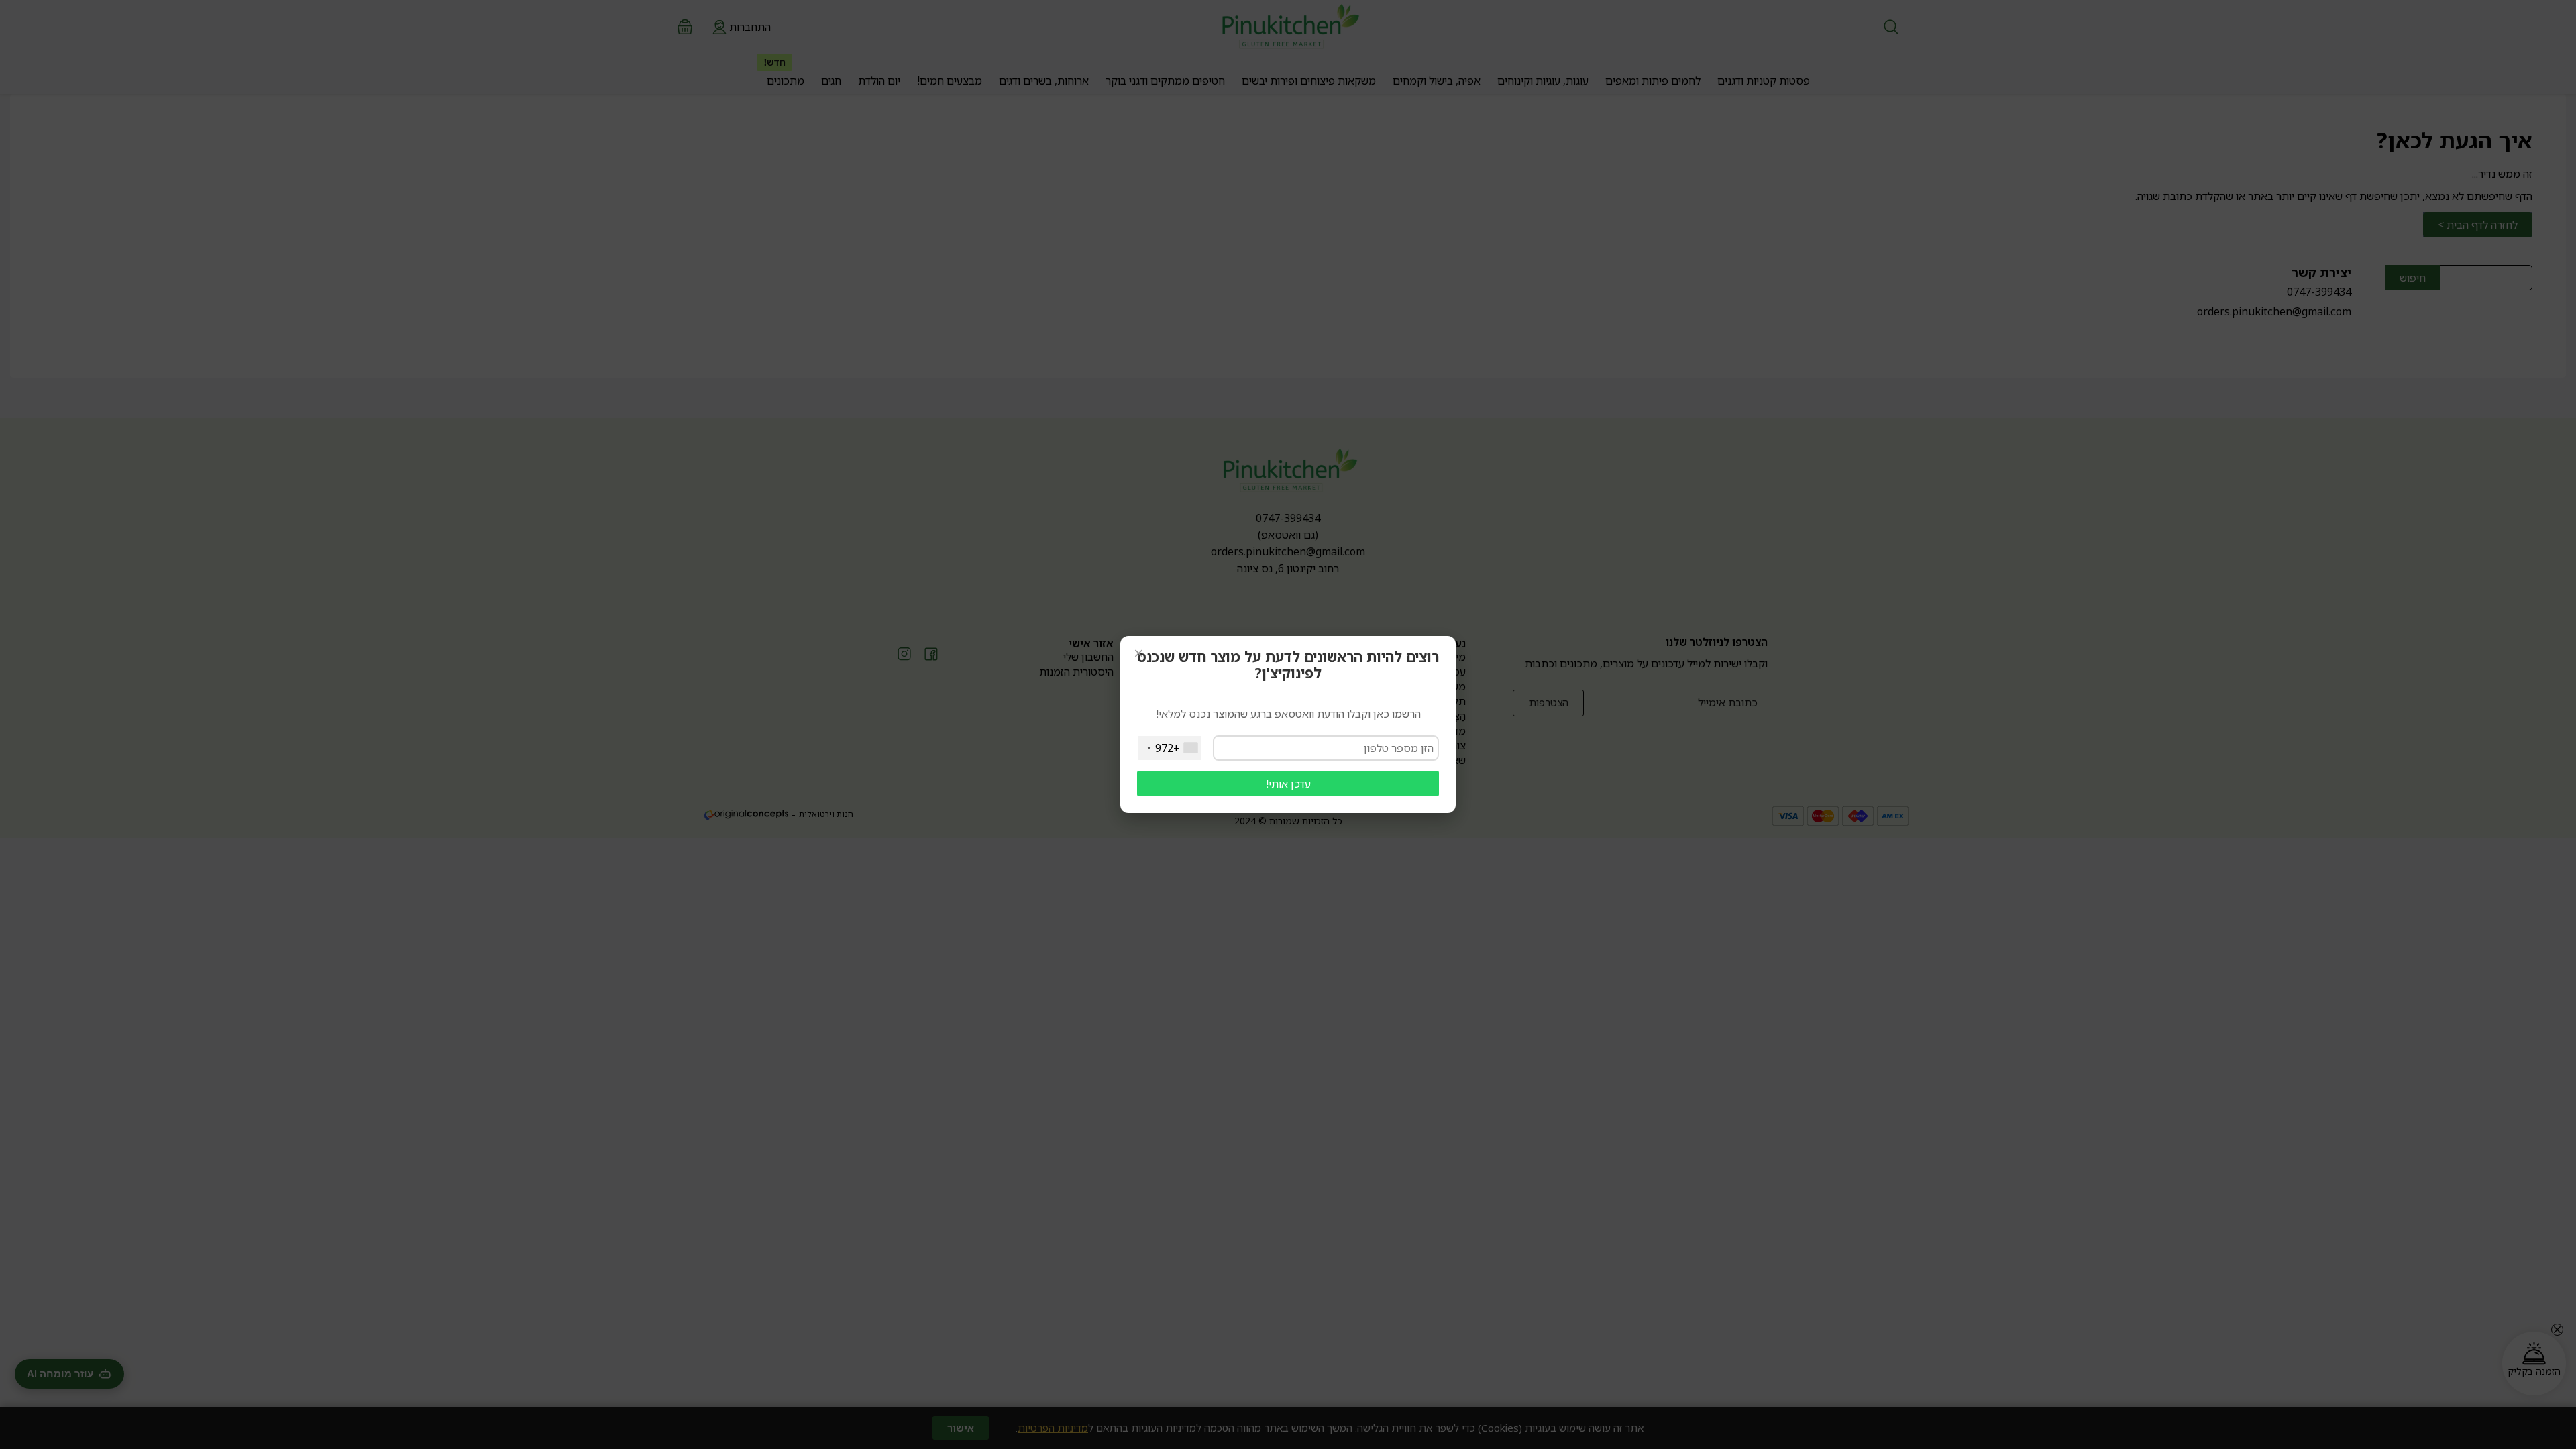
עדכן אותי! (1288, 784)
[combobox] (1170, 748)
